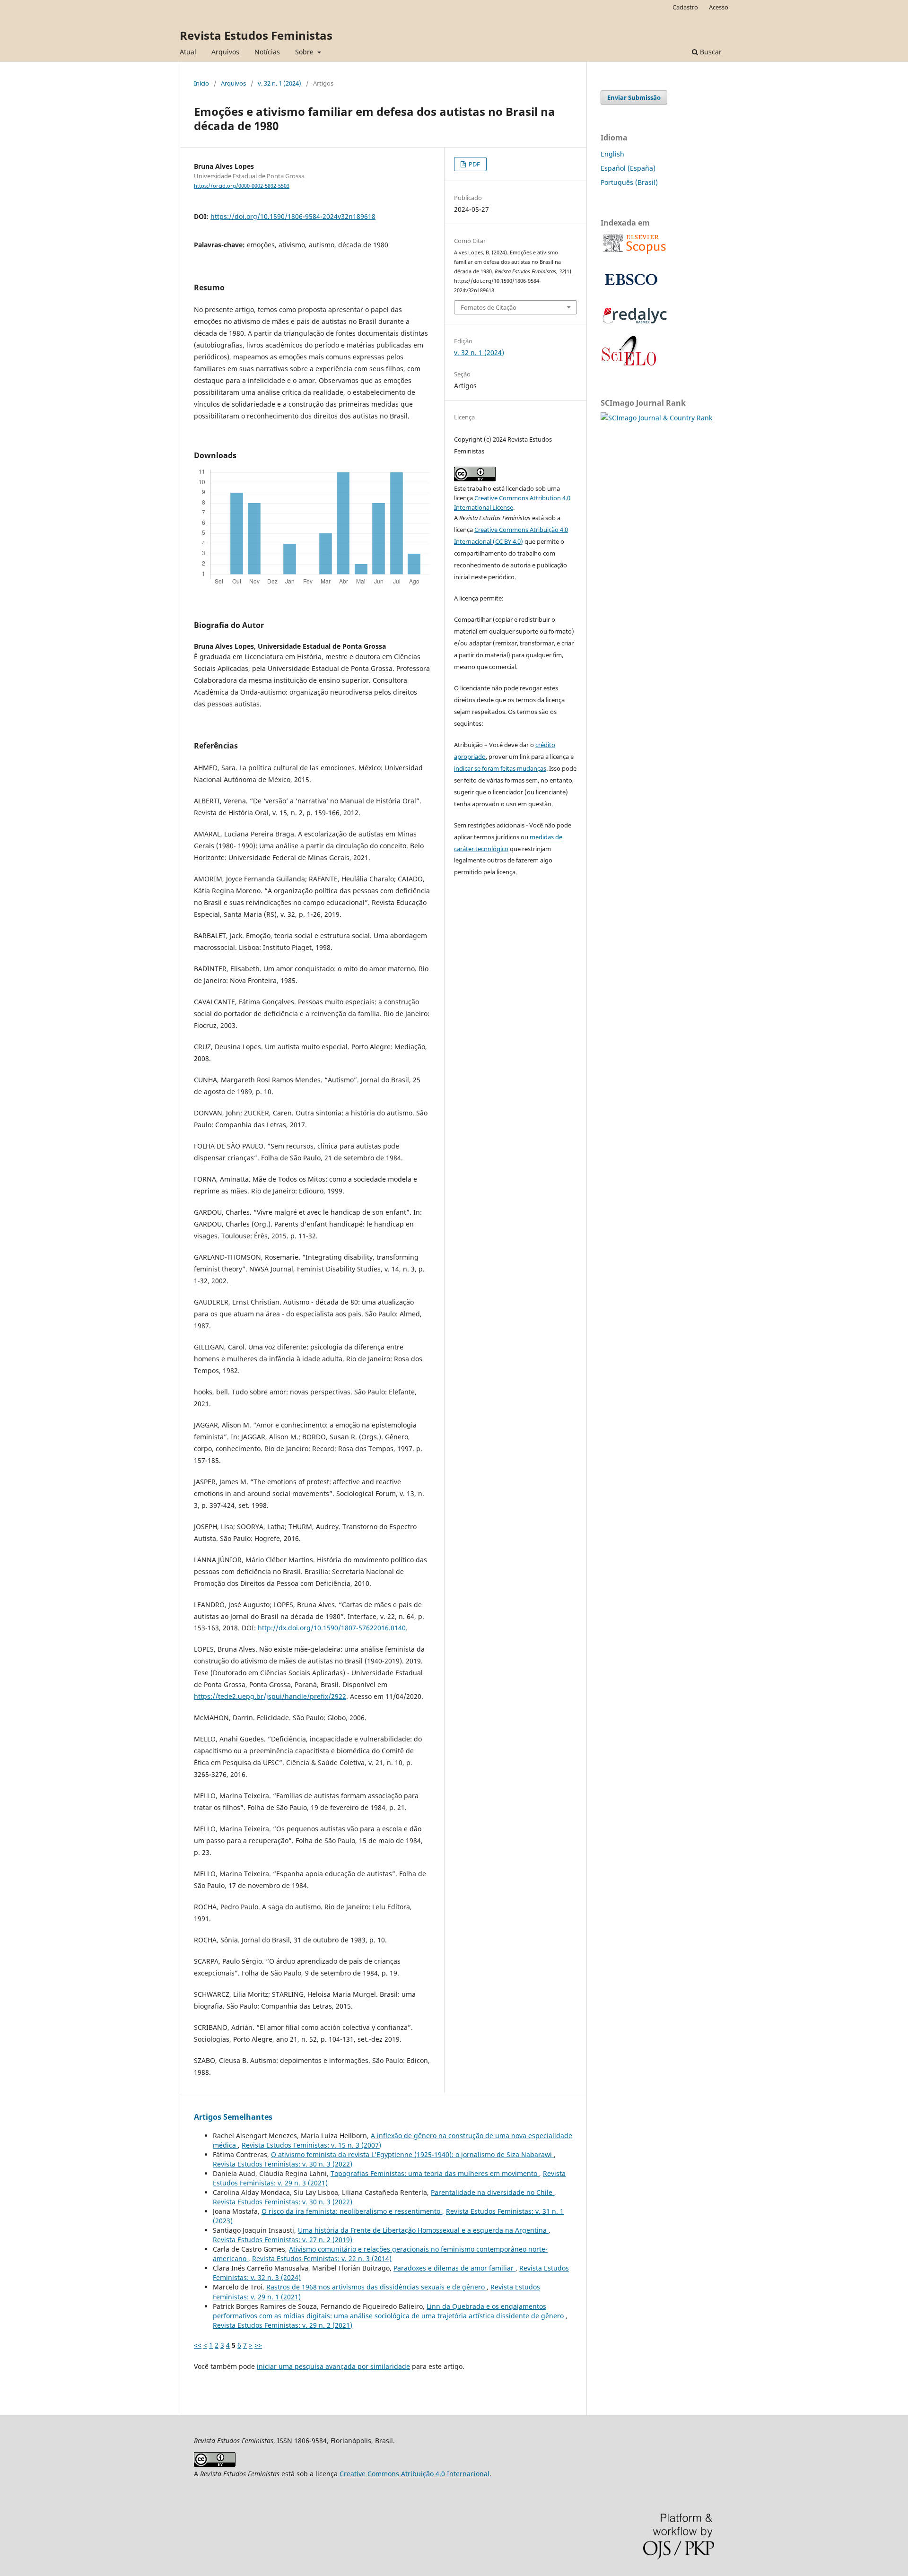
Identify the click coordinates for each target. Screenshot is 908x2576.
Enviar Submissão (634, 97)
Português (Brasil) (629, 182)
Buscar (710, 52)
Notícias (267, 52)
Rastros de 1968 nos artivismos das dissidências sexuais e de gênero (376, 2287)
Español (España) (628, 168)
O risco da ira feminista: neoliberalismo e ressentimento (352, 2211)
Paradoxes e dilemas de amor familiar (454, 2268)
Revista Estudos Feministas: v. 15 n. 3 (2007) (311, 2145)
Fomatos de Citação (489, 307)
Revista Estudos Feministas (256, 35)
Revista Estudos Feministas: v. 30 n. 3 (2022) (283, 2164)
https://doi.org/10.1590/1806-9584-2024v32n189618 (293, 216)
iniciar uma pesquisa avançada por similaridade (333, 2366)
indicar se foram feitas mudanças (500, 768)
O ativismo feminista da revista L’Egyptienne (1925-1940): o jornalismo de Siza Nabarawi (412, 2154)
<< (198, 2345)
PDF (474, 164)
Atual (188, 52)
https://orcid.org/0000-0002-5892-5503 (242, 186)
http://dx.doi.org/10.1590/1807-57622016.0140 (332, 1628)
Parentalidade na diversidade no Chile (493, 2192)
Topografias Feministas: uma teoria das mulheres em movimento (435, 2173)
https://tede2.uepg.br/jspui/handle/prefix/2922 (270, 1696)
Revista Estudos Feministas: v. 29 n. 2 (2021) (283, 2325)
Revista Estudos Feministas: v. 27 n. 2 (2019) (283, 2240)
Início (201, 83)
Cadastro (685, 7)
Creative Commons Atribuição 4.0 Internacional (415, 2474)
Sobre (305, 52)
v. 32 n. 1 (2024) (279, 83)
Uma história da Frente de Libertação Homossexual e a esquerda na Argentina (423, 2230)
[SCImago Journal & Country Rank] (656, 418)
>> (258, 2345)
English (612, 154)
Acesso (719, 7)
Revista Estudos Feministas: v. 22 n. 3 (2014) (322, 2258)
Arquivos (225, 52)
